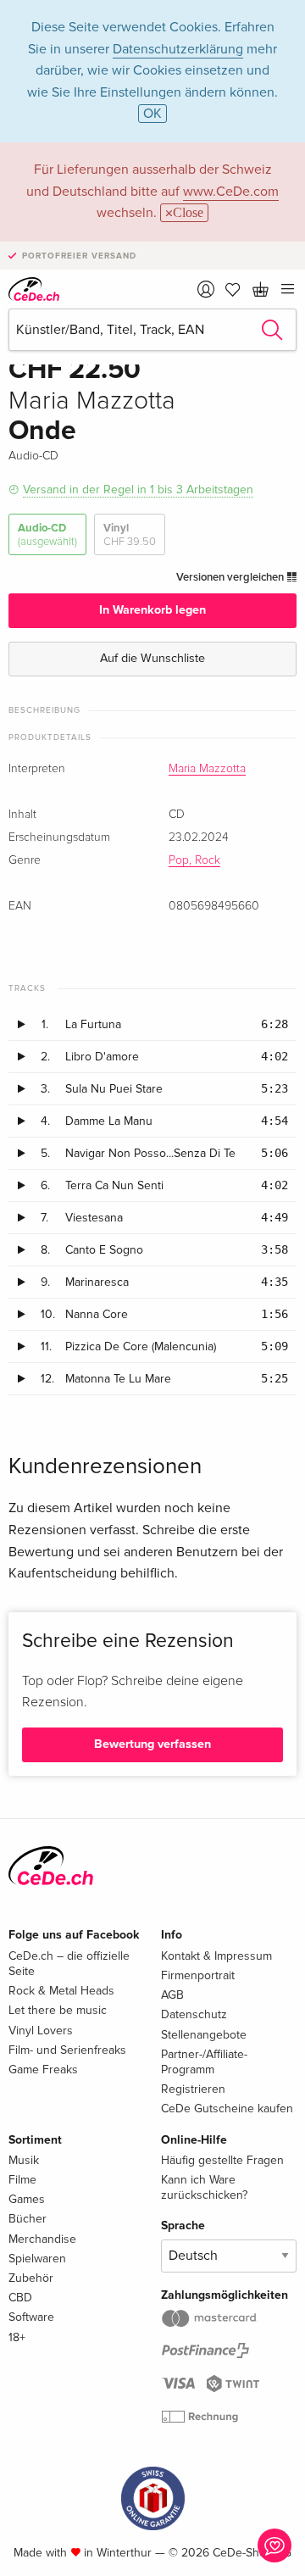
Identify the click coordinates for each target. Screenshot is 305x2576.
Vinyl (130, 535)
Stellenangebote (204, 2035)
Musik (24, 2160)
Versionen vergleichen (231, 577)
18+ (17, 2337)
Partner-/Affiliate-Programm (204, 2062)
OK (152, 114)
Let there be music (58, 2010)
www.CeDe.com (231, 192)
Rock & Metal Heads (61, 1991)
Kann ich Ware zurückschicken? (204, 2187)
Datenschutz (194, 2014)
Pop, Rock (194, 860)
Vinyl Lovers (41, 2031)
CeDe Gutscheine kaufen (227, 2109)
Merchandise (42, 2239)
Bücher (28, 2219)
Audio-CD (47, 535)
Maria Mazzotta (207, 769)
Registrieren (193, 2089)
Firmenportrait (198, 1975)
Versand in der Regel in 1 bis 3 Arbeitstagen (138, 490)
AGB (172, 1995)
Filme (22, 2180)
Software (31, 2317)
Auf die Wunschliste (152, 658)
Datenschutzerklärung (178, 49)
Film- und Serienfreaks (67, 2050)
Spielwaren (37, 2259)
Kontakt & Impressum (216, 1956)
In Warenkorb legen (152, 610)
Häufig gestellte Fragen (222, 2160)
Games (27, 2199)
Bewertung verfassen (152, 1744)
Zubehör (31, 2278)
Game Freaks (43, 2070)
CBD (20, 2298)
